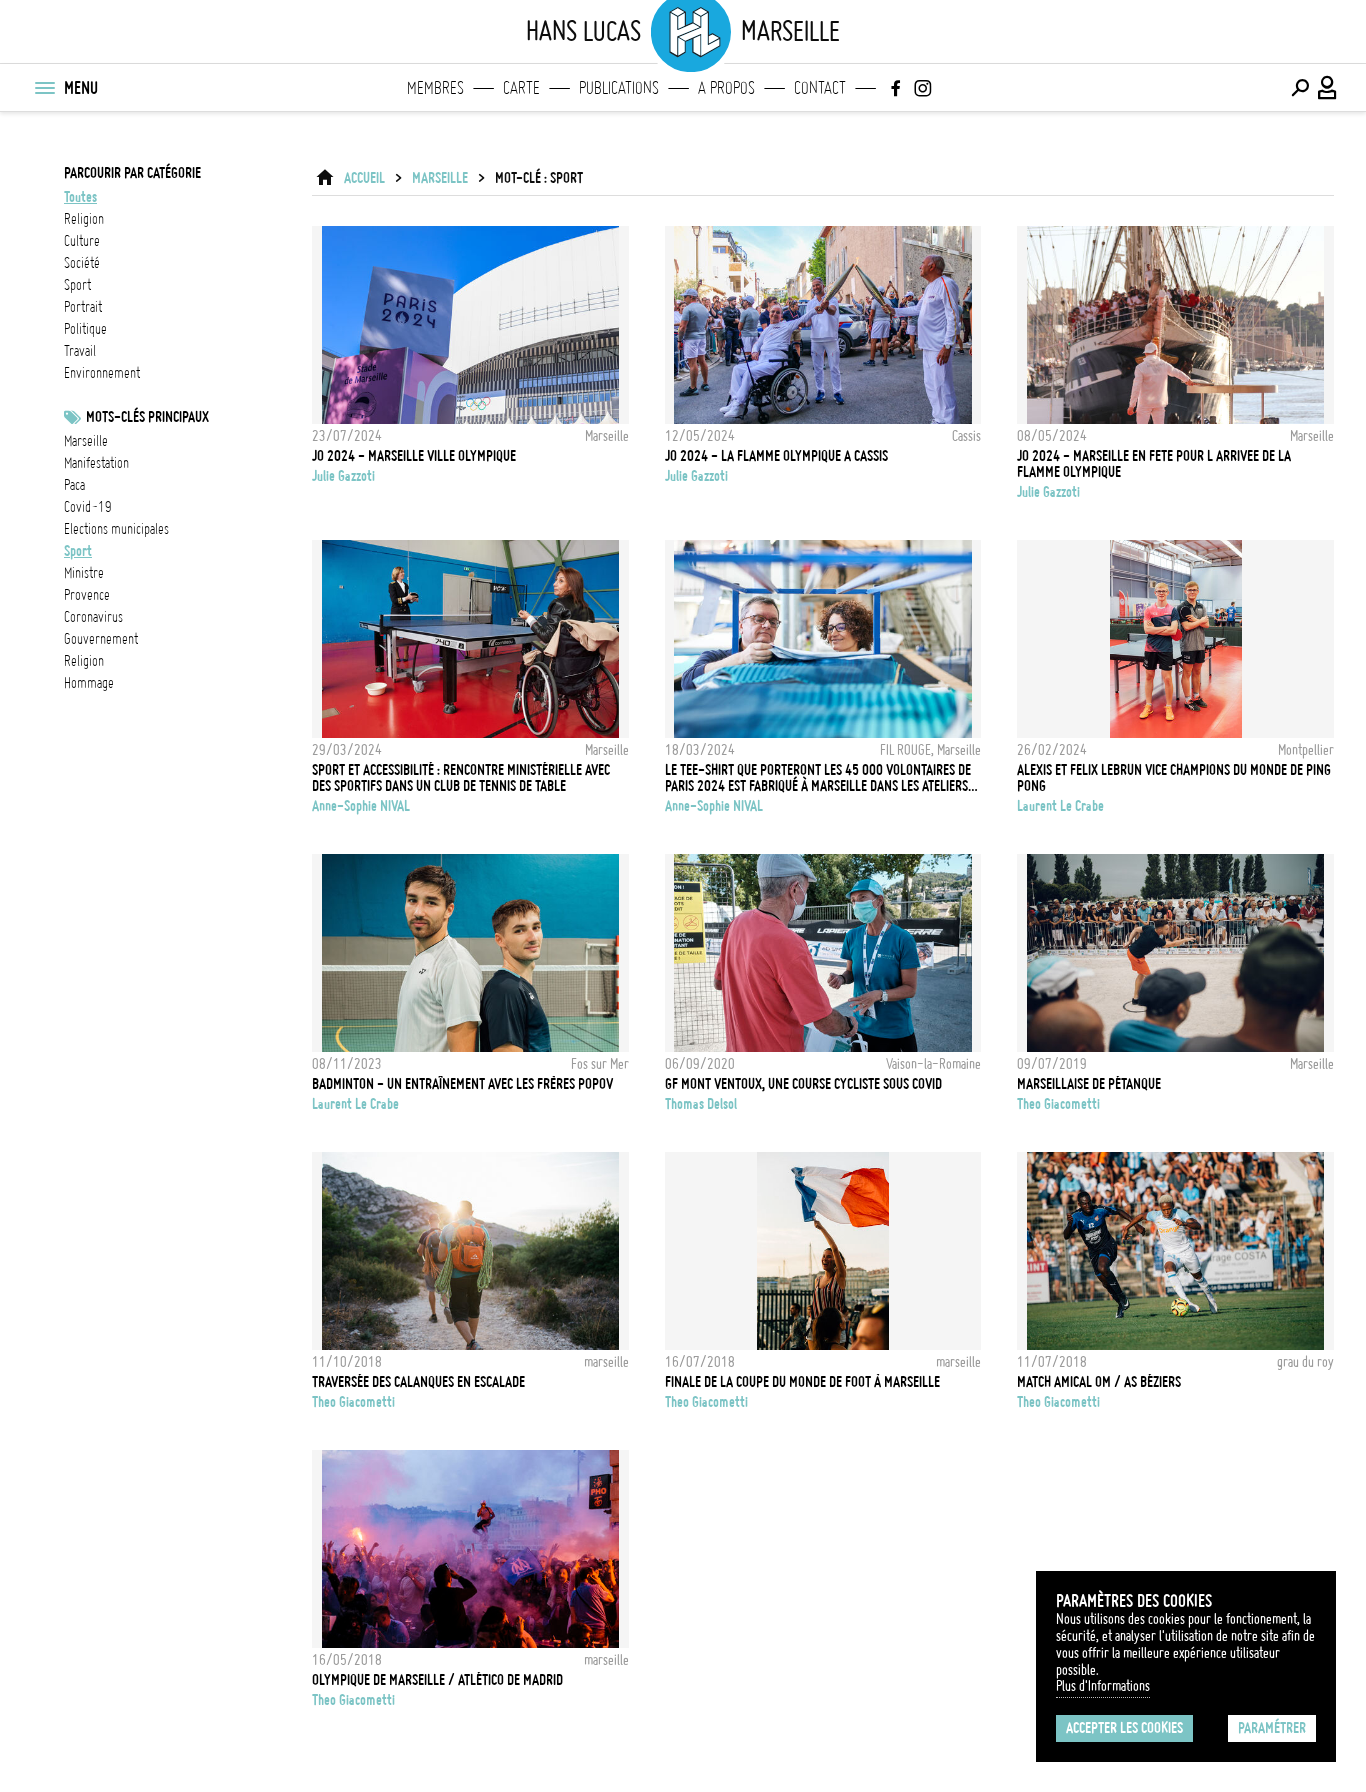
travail (80, 351)
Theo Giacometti (1058, 1104)
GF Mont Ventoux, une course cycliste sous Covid (803, 1084)
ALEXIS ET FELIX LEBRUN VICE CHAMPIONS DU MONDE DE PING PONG (1174, 778)
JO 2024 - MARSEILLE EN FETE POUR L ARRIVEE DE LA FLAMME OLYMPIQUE (1154, 464)
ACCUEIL (364, 178)
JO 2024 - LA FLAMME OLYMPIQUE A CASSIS (776, 456)
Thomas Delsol (701, 1104)
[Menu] (44, 88)
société (82, 263)
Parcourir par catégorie (132, 173)
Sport (78, 551)
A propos (726, 88)
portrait (83, 307)
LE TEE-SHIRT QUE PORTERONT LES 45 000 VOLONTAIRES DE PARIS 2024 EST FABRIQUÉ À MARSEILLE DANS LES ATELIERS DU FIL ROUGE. (818, 778)
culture (82, 241)
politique (85, 329)
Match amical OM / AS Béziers (1099, 1382)
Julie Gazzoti (343, 476)
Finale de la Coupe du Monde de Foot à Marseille (802, 1382)
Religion (84, 661)
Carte (521, 88)
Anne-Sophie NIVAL (361, 806)
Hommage (89, 683)
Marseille (440, 178)
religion (84, 219)
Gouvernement (101, 639)
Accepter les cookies (1124, 1728)
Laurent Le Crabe (1060, 806)
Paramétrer (1272, 1728)
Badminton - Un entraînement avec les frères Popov (462, 1084)
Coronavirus (93, 617)
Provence (87, 595)
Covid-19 (88, 507)
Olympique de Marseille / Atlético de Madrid (437, 1680)
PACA (74, 485)
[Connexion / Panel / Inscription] (1328, 88)
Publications (619, 88)
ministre (84, 573)
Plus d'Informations (1103, 1686)
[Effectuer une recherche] (1300, 88)
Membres (435, 88)
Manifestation (96, 463)
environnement (102, 373)
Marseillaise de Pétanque (1089, 1084)
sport (77, 285)
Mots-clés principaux (147, 417)
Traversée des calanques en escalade (418, 1382)
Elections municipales (116, 529)
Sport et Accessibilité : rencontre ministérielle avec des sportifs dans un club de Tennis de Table (461, 778)
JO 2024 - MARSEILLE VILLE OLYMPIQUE (414, 456)
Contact (820, 88)
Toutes (80, 197)
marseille (86, 441)
